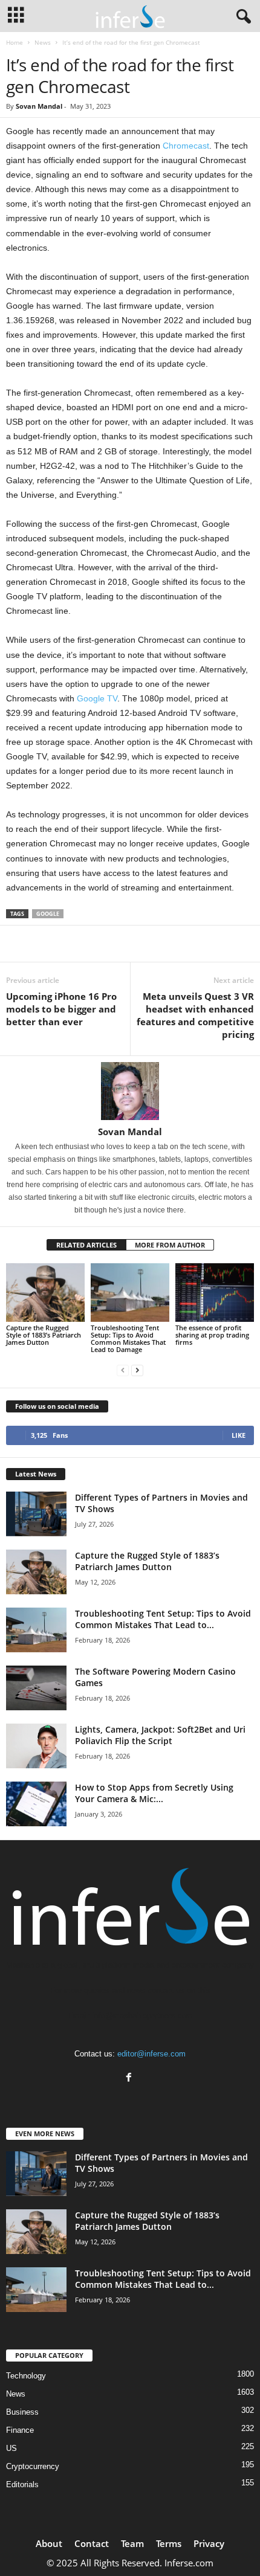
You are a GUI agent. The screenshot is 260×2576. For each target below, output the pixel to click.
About (49, 2543)
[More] (221, 944)
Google (48, 914)
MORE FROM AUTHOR (170, 1245)
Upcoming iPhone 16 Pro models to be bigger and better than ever (61, 1009)
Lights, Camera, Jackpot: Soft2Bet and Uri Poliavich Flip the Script (160, 1735)
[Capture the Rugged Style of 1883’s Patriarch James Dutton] (45, 1293)
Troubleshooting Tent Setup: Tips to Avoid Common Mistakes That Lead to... (163, 1619)
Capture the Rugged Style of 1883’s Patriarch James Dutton (44, 1335)
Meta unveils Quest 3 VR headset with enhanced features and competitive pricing (195, 1015)
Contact (92, 2543)
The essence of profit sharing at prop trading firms (212, 1335)
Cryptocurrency (33, 2466)
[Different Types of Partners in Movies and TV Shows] (36, 1514)
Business (22, 2412)
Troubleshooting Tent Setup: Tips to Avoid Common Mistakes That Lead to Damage (128, 1338)
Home (15, 42)
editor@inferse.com (151, 2054)
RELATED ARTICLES (86, 1245)
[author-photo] (130, 1091)
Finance (20, 2430)
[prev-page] (123, 1370)
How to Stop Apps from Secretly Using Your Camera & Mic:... (154, 1793)
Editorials (22, 2484)
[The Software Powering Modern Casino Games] (36, 1688)
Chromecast (186, 146)
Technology (26, 2376)
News (43, 42)
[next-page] (137, 1370)
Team (132, 2543)
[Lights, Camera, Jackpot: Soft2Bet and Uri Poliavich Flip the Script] (36, 1746)
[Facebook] (130, 2079)
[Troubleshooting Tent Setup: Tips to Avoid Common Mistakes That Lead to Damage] (130, 1293)
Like (239, 1435)
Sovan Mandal (39, 106)
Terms (169, 2543)
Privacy (209, 2543)
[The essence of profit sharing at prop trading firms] (215, 1293)
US (11, 2448)
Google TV (97, 698)
